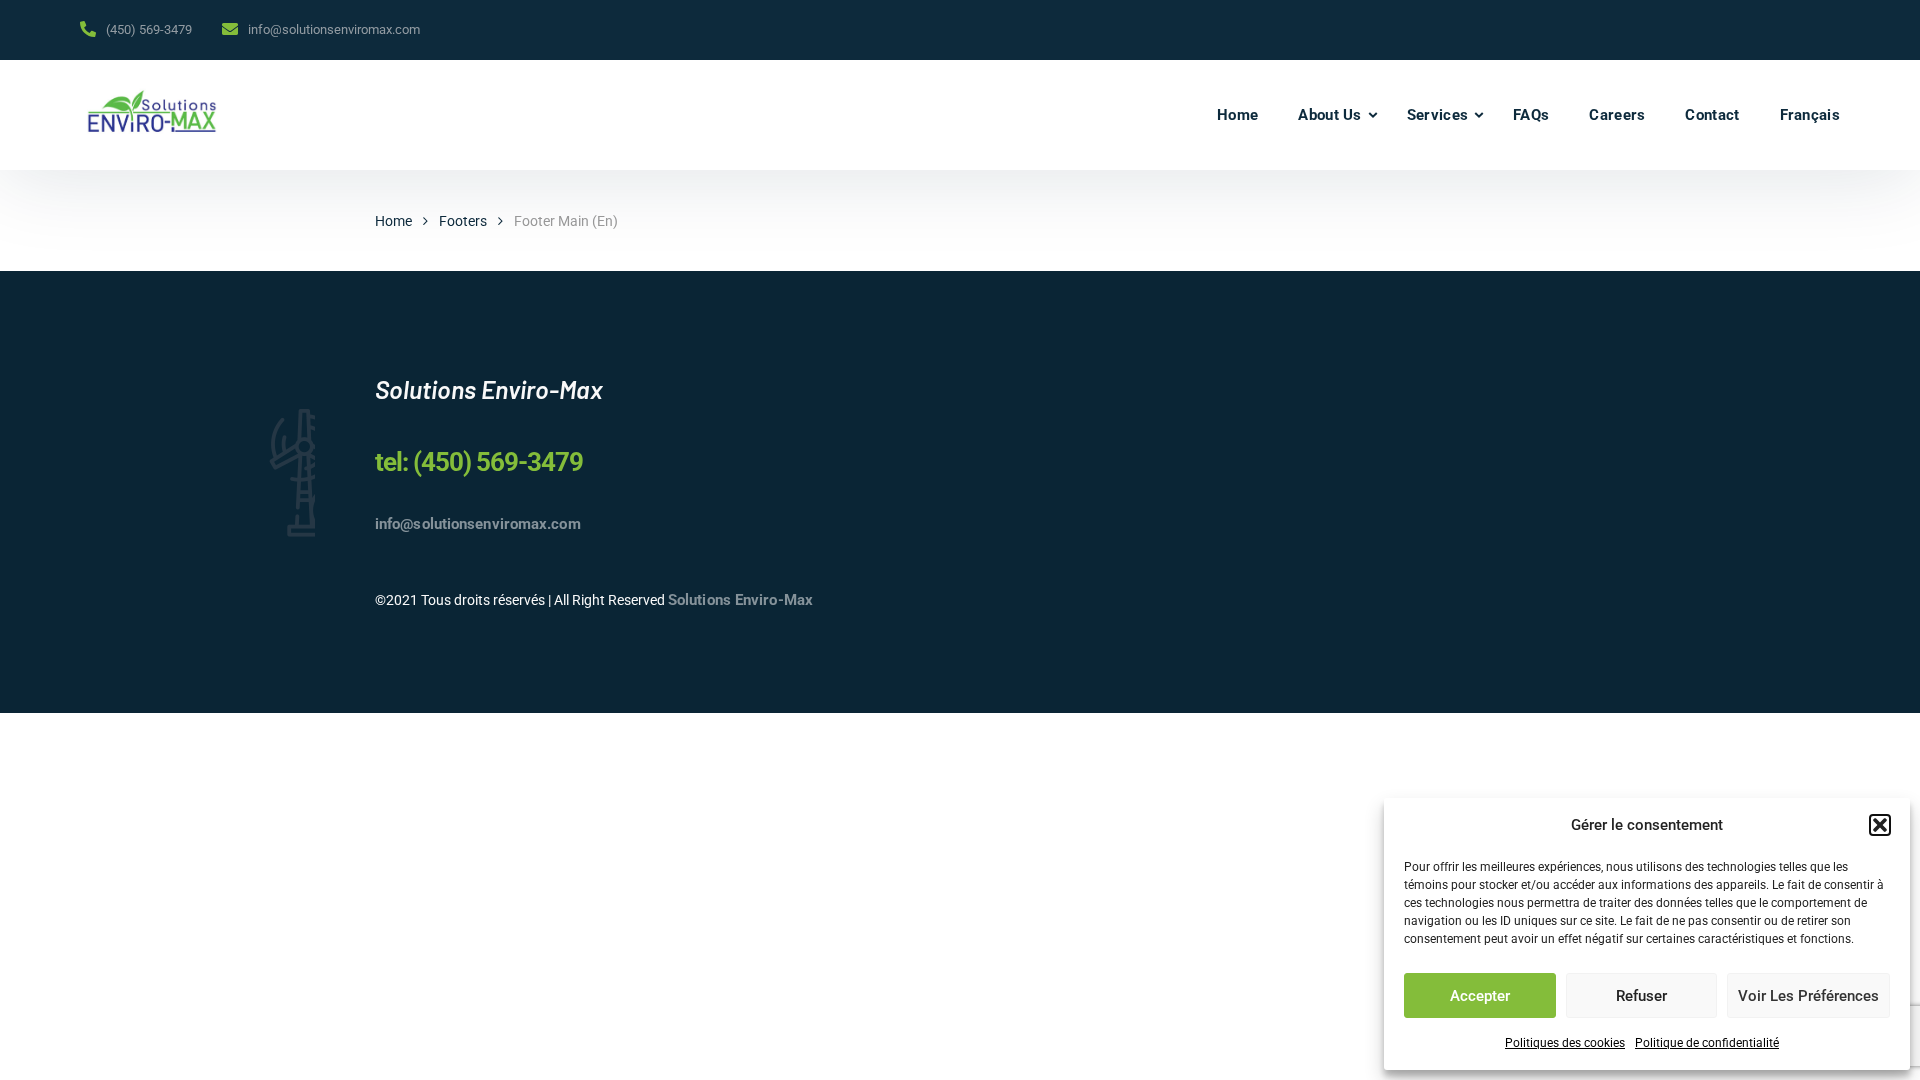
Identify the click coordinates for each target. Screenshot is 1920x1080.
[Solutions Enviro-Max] (152, 115)
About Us (1329, 115)
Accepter (1480, 996)
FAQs (1531, 115)
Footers (463, 221)
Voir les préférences (1808, 996)
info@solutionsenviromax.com (334, 29)
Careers (1617, 115)
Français (1810, 115)
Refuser (1641, 996)
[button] (1880, 825)
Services (1437, 115)
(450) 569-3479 (149, 29)
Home (1237, 115)
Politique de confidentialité (1707, 1043)
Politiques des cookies (1565, 1043)
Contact (1712, 115)
